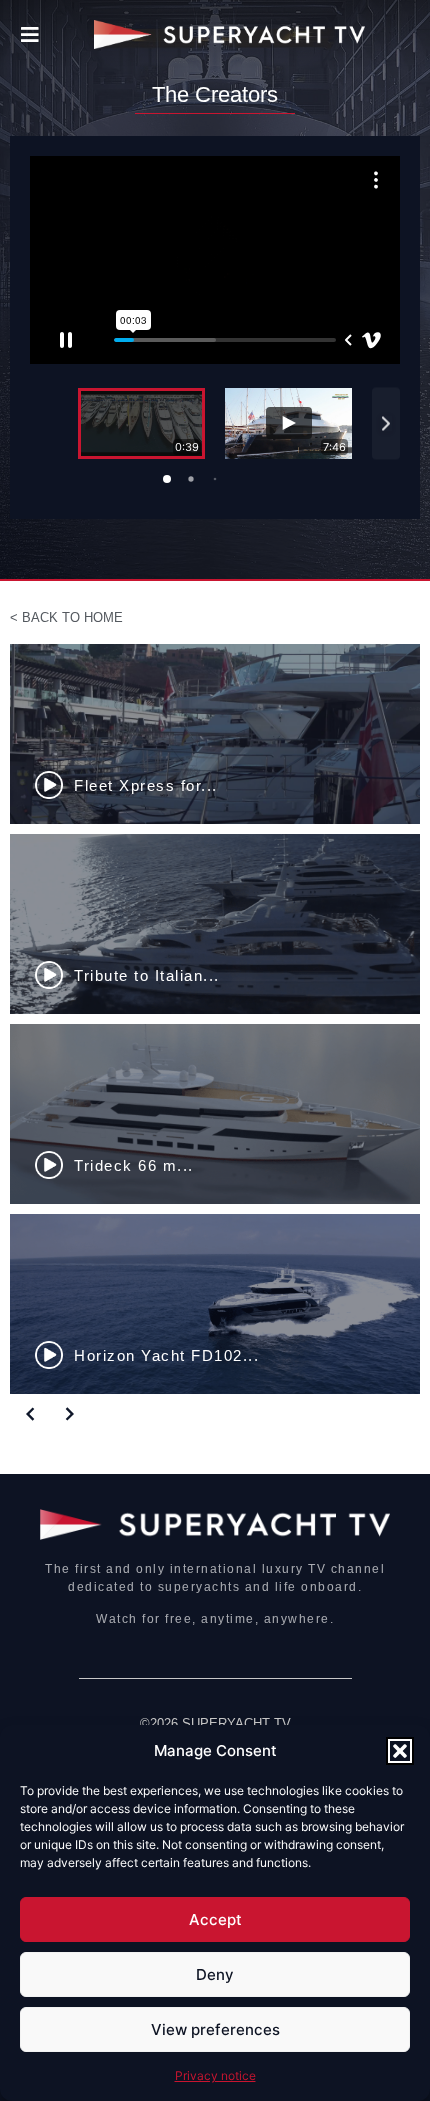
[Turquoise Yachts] (217, 734)
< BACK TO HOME (66, 617)
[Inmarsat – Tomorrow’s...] (217, 1114)
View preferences (215, 2029)
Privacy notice (215, 2075)
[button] (400, 1751)
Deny (215, 1974)
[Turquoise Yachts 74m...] (217, 1304)
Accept (215, 1919)
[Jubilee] (217, 924)
